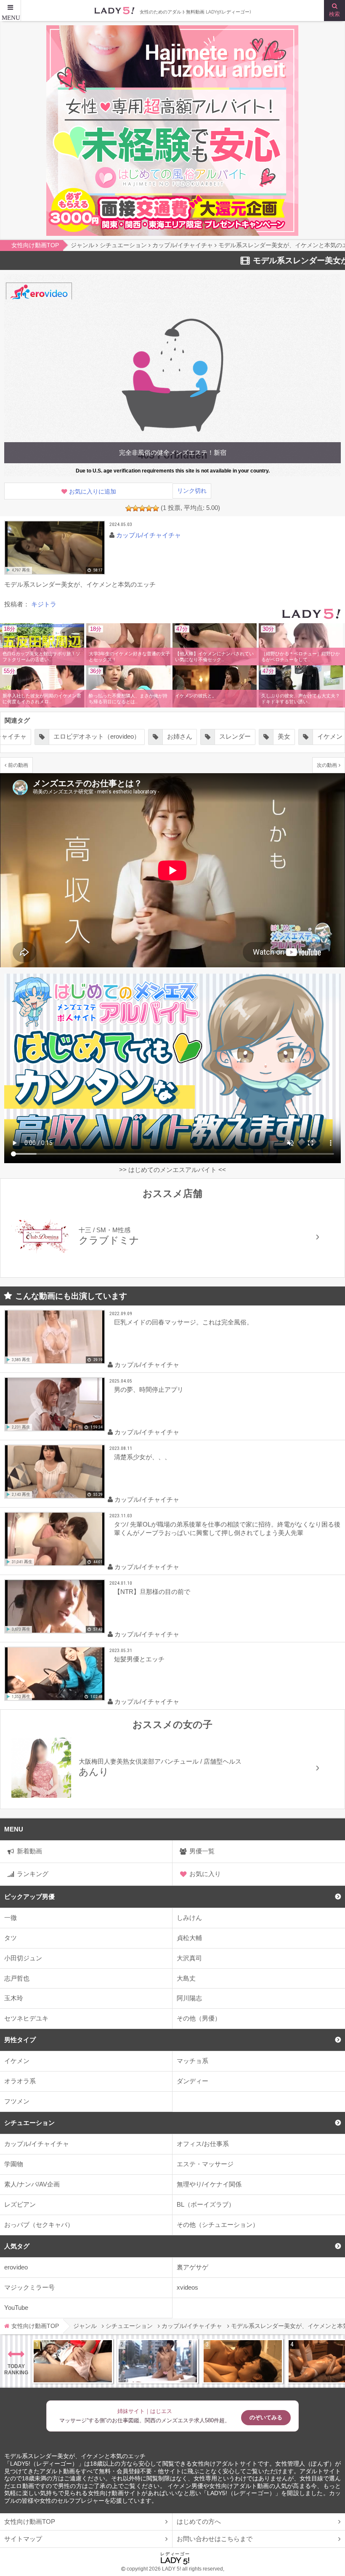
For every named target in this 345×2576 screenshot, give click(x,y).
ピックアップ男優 (29, 1897)
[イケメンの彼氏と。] (215, 688)
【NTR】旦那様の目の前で (152, 1592)
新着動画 (29, 1851)
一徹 (11, 1918)
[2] (135, 508)
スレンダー (180, 736)
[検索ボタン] (334, 11)
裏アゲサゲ (192, 2267)
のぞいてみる (266, 2417)
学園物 (14, 2164)
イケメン (17, 2061)
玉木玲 (14, 1998)
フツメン (17, 2101)
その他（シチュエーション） (218, 2225)
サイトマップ (23, 2539)
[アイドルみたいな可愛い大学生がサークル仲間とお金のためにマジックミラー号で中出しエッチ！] (158, 2361)
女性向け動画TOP (30, 2521)
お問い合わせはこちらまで (215, 2539)
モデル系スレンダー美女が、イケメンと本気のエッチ (75, 2456)
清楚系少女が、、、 (142, 1457)
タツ (11, 1938)
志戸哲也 (17, 1978)
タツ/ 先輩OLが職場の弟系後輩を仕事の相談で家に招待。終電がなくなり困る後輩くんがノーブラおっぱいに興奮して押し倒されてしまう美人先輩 (227, 1528)
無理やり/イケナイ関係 (209, 2184)
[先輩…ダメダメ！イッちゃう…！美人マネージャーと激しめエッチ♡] (73, 2361)
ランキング (33, 1874)
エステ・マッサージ (205, 2164)
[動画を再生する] (55, 548)
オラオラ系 (20, 2081)
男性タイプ (20, 2040)
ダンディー (192, 2081)
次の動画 (327, 765)
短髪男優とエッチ (139, 1659)
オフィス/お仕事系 (203, 2144)
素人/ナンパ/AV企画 (32, 2184)
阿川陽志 (189, 1998)
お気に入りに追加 (93, 492)
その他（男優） (199, 2018)
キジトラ (44, 604)
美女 (229, 736)
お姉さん (125, 736)
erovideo (16, 2267)
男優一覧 (202, 1851)
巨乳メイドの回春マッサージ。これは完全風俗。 (183, 1322)
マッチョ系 (192, 2061)
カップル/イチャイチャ (37, 2144)
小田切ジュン (23, 1958)
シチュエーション (29, 2123)
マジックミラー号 (29, 2287)
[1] (129, 508)
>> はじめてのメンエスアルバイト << (172, 1170)
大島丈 (186, 1978)
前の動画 (18, 765)
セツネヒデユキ (26, 2018)
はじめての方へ (199, 2521)
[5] (156, 508)
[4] (149, 508)
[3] (142, 508)
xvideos (187, 2287)
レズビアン (20, 2204)
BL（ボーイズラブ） (206, 2204)
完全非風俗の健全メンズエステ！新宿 (173, 452)
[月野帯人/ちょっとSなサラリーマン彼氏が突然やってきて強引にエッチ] (243, 2361)
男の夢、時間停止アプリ (149, 1389)
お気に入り (205, 1874)
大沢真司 (189, 1958)
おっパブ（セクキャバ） (39, 2225)
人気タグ (17, 2246)
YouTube (16, 2308)
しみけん (189, 1918)
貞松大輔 (189, 1938)
